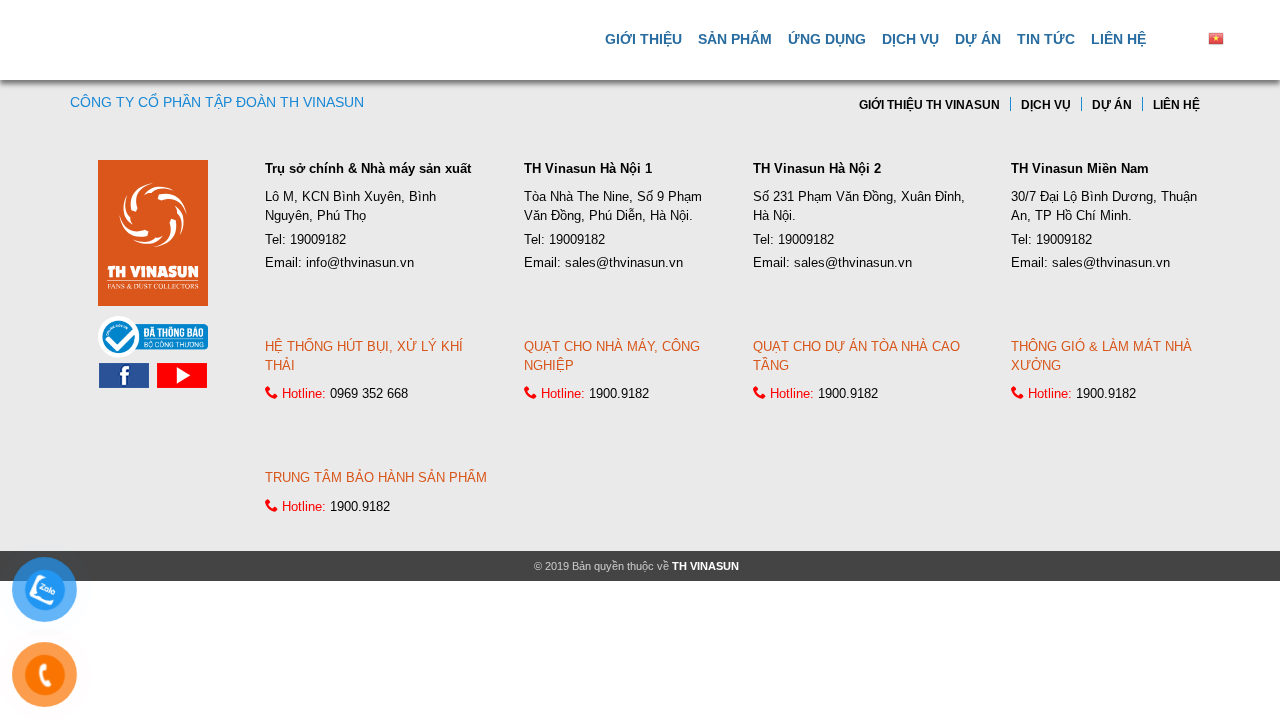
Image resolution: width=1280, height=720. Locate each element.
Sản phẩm (735, 39)
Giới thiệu (643, 39)
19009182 (318, 239)
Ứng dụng (827, 39)
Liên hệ (1118, 39)
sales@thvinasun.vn (624, 262)
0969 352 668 (369, 393)
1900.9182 (619, 393)
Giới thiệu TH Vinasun (929, 105)
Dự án (978, 39)
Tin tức (1046, 39)
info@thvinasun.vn (360, 262)
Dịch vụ (910, 39)
